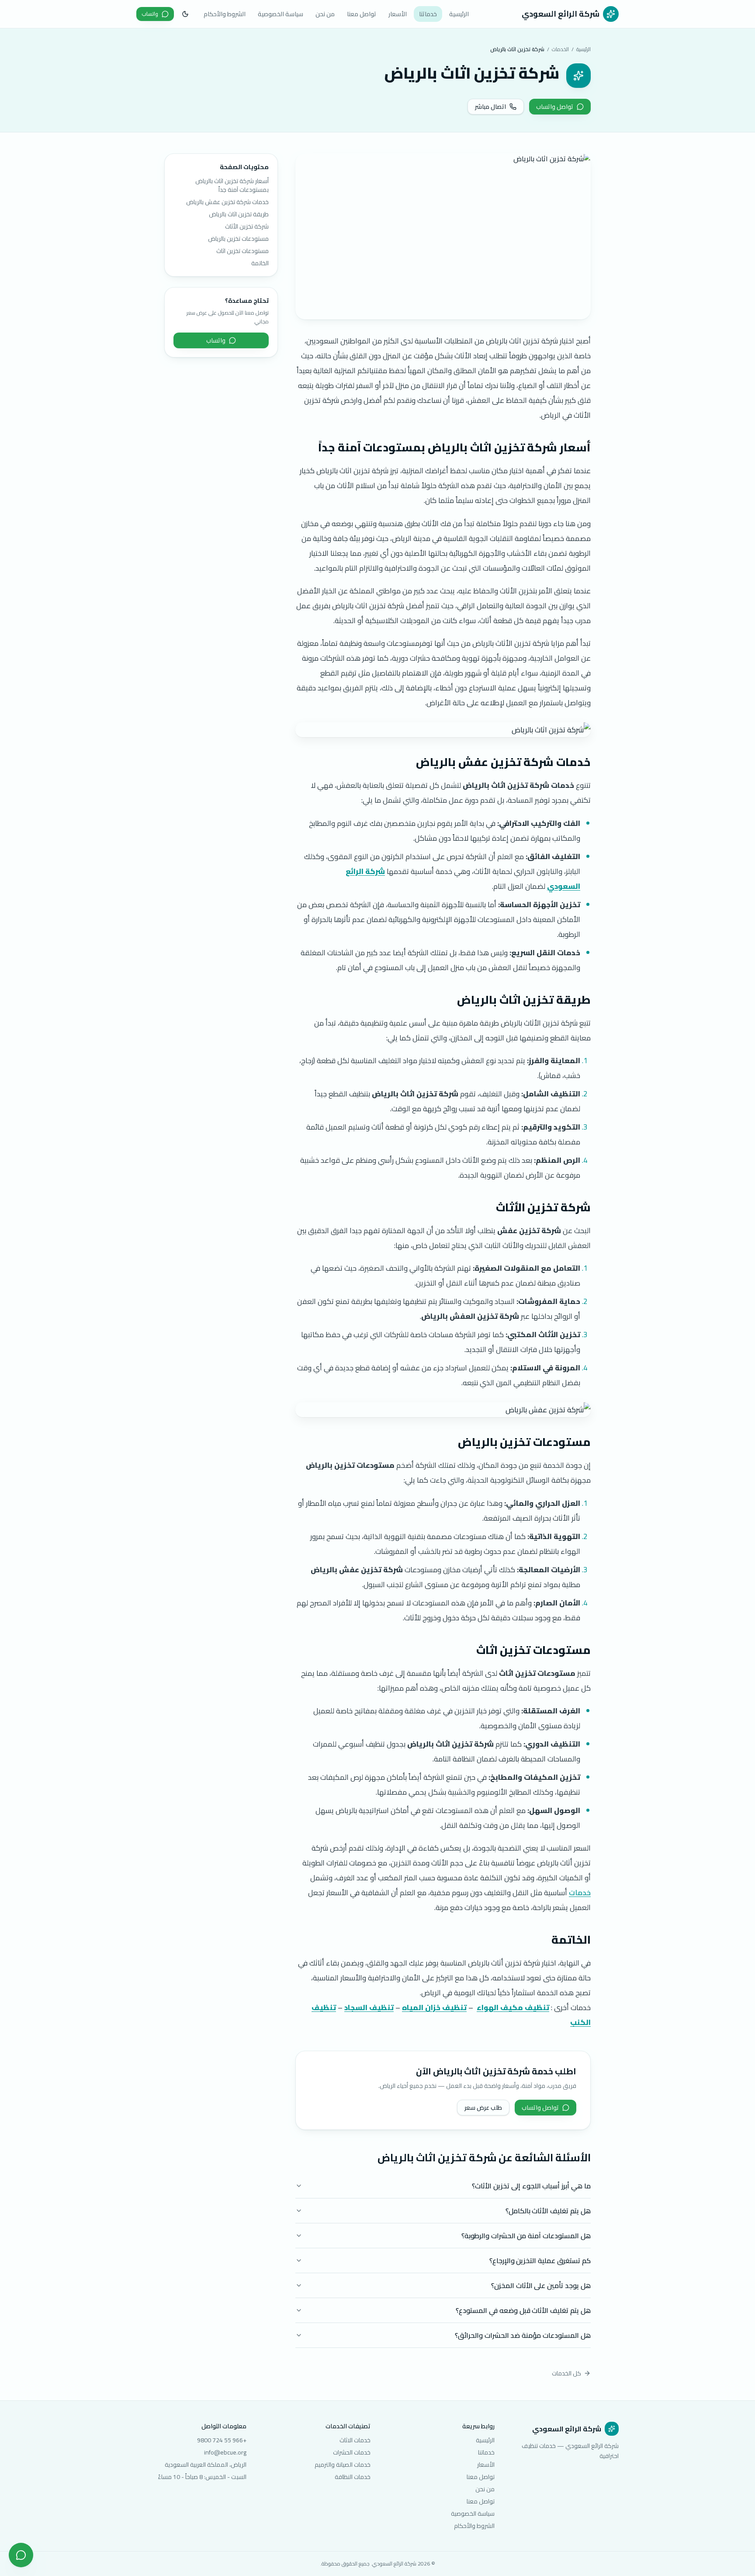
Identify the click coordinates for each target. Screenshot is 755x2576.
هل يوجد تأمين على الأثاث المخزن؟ (541, 2285)
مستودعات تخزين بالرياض (238, 239)
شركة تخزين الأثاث (247, 226)
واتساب (150, 14)
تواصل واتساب (555, 107)
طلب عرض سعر (483, 2108)
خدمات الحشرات (352, 2452)
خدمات (580, 1893)
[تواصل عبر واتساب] (21, 2555)
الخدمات (560, 49)
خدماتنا (428, 14)
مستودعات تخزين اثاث (242, 251)
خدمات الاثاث (355, 2440)
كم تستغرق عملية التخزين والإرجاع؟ (540, 2261)
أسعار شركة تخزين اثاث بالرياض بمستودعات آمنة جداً (232, 185)
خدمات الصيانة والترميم (343, 2465)
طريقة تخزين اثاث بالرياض (239, 214)
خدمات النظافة (353, 2477)
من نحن (325, 14)
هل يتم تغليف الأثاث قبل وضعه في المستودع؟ (523, 2310)
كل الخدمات (566, 2373)
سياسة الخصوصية (281, 14)
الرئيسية (459, 14)
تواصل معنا (362, 14)
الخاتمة (260, 263)
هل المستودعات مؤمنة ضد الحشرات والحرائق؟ (523, 2335)
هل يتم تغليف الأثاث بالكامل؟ (548, 2211)
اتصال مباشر (490, 107)
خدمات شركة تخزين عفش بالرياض (227, 202)
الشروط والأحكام (225, 14)
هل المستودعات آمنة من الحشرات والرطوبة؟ (526, 2236)
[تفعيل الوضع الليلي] (185, 14)
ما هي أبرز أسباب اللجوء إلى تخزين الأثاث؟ (531, 2186)
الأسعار (398, 14)
